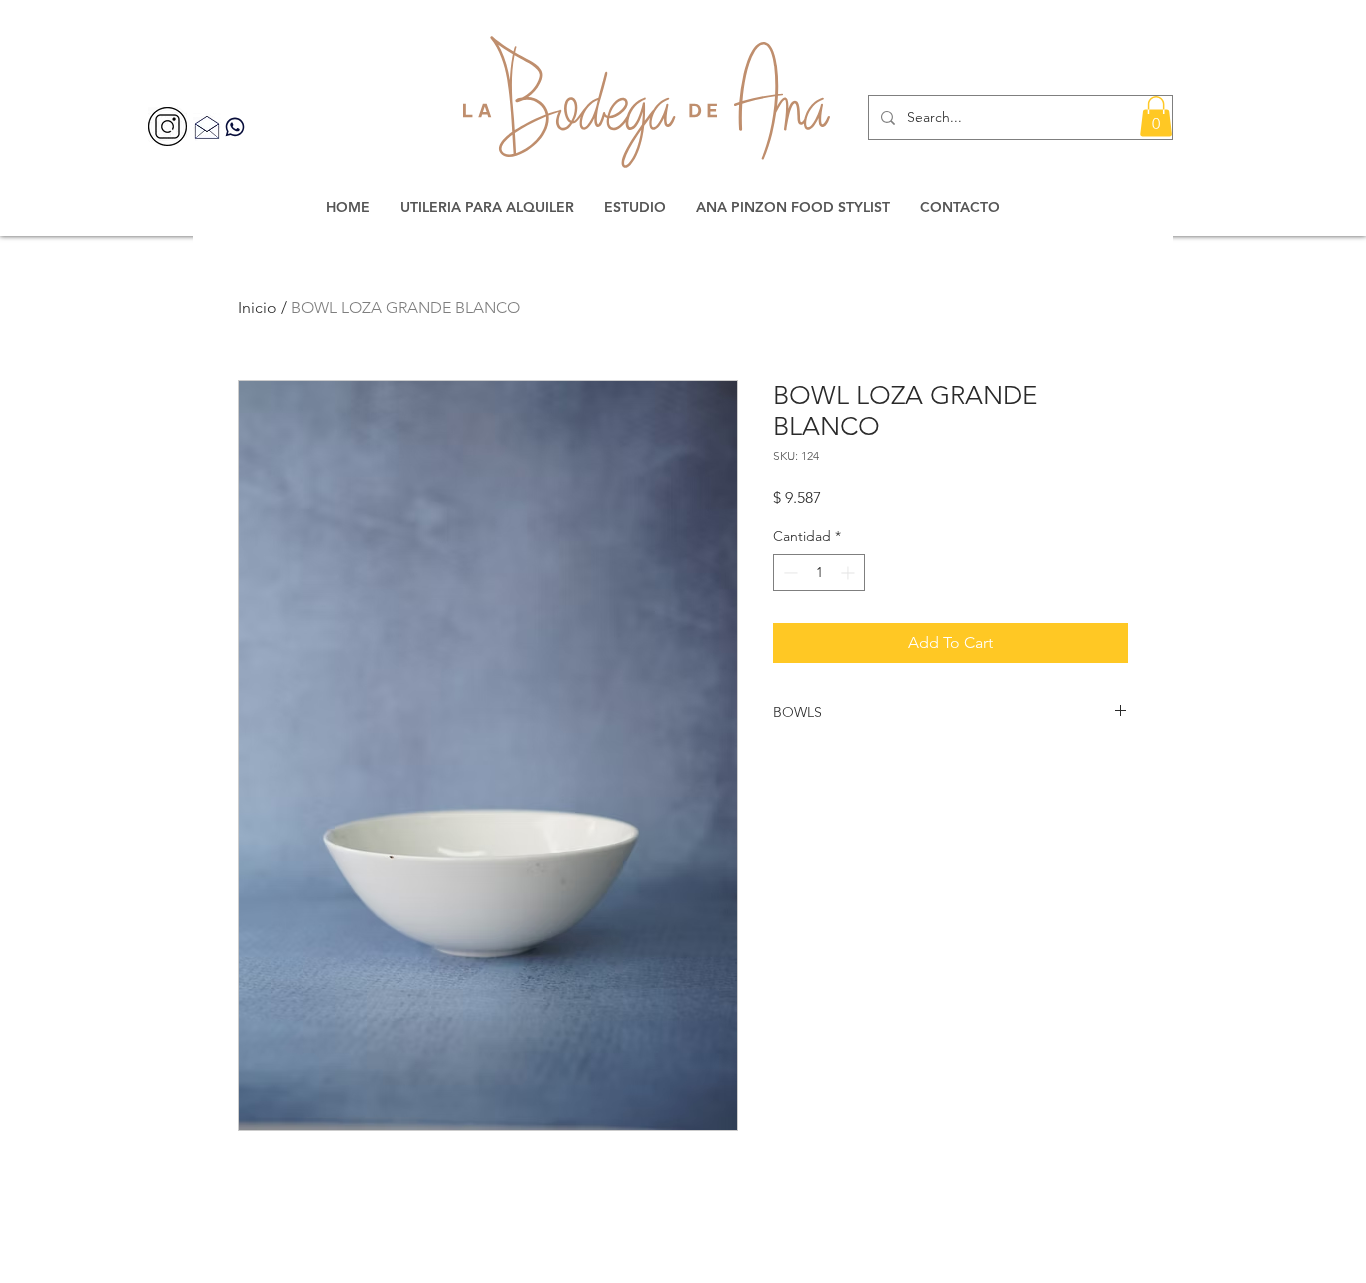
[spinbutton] (819, 572)
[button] (1156, 116)
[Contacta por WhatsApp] (235, 126)
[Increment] (849, 572)
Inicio (257, 307)
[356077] (167, 126)
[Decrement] (788, 572)
